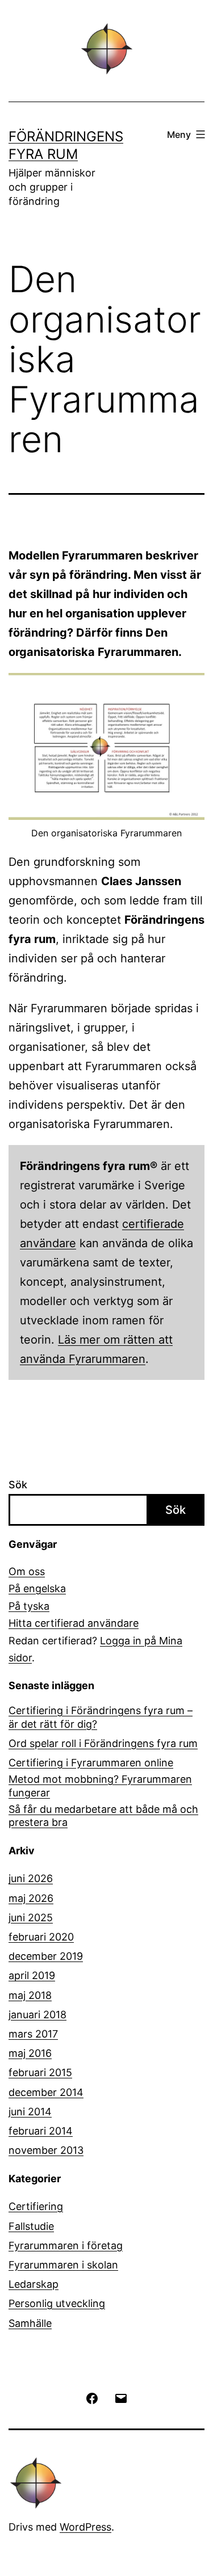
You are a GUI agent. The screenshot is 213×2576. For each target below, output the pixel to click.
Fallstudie (31, 2226)
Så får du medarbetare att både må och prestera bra (103, 1816)
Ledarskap (34, 2284)
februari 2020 (41, 1937)
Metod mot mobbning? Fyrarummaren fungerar (100, 1786)
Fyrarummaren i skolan (63, 2265)
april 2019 (32, 1975)
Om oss (27, 1571)
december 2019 (46, 1956)
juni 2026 (31, 1878)
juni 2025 (31, 1918)
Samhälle (30, 2323)
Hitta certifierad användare (74, 1623)
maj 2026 (31, 1898)
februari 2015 (40, 2072)
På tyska (29, 1606)
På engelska (37, 1588)
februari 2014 (41, 2131)
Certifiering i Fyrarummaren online (91, 1763)
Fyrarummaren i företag (66, 2245)
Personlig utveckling (57, 2303)
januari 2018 (37, 2015)
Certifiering (36, 2206)
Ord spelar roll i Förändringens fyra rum (103, 1743)
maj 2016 (30, 2053)
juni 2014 (30, 2112)
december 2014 (46, 2092)
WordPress (85, 2527)
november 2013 (46, 2150)
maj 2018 (30, 1995)
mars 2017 (33, 2034)
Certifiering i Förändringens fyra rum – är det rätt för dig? (101, 1717)
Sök (18, 1485)
